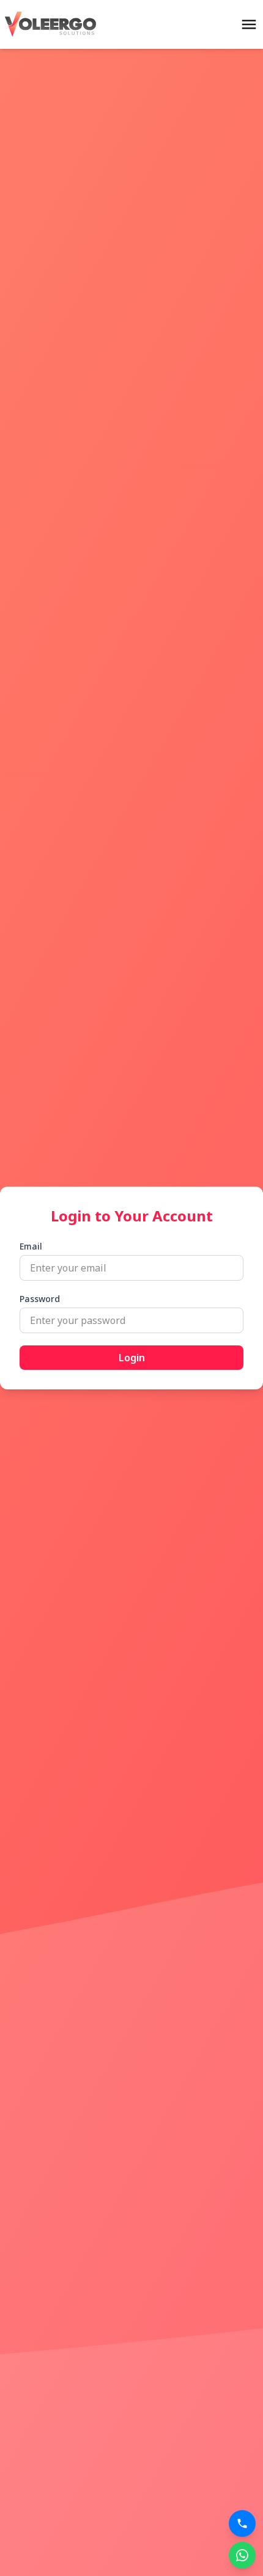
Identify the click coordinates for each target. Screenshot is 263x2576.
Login (132, 1358)
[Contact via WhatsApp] (242, 2555)
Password (40, 1299)
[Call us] (242, 2523)
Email (31, 1246)
